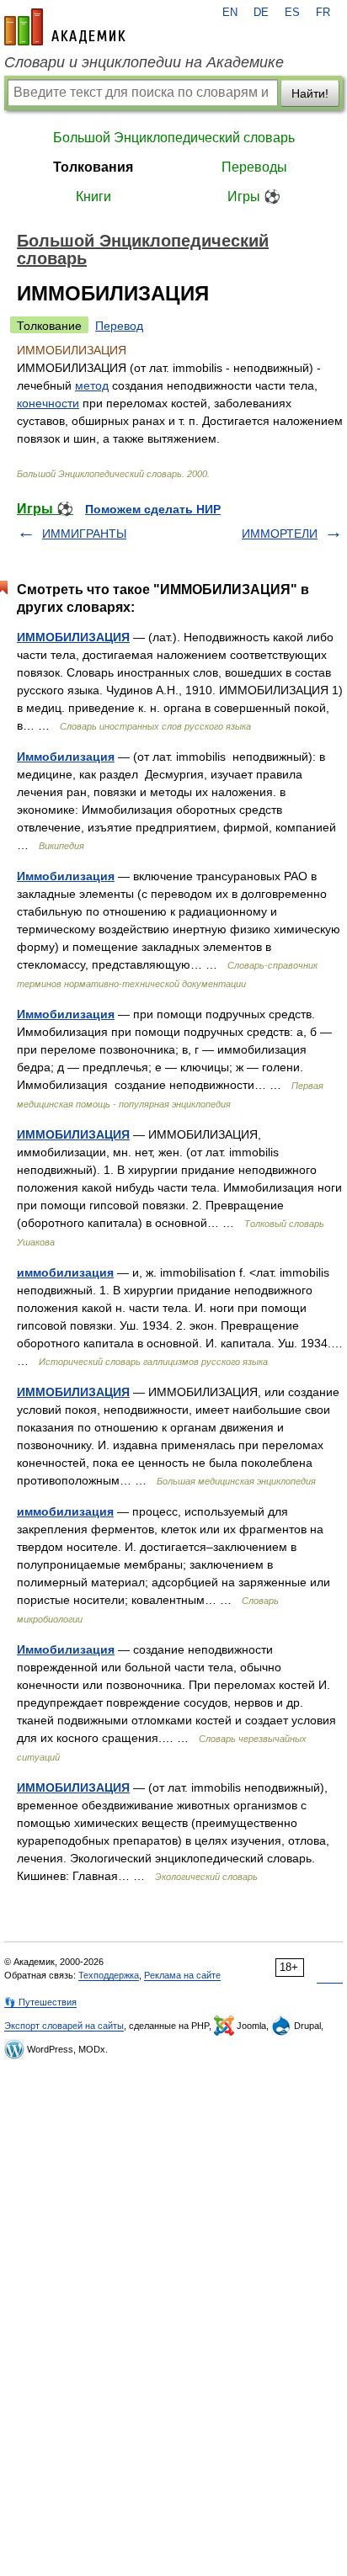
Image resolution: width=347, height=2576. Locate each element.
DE (261, 13)
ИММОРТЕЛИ (280, 534)
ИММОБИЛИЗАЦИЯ (73, 637)
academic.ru (65, 27)
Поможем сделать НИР (153, 509)
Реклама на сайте (182, 1975)
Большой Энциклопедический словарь (174, 138)
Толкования (93, 167)
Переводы (254, 167)
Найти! (310, 93)
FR (323, 13)
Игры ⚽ (254, 197)
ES (292, 13)
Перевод (119, 326)
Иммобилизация (66, 757)
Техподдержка (109, 1975)
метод (92, 385)
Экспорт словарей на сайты (64, 2026)
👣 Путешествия (40, 2002)
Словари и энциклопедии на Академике (144, 62)
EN (230, 13)
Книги (93, 197)
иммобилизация (65, 1272)
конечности (48, 403)
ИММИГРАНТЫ (84, 534)
